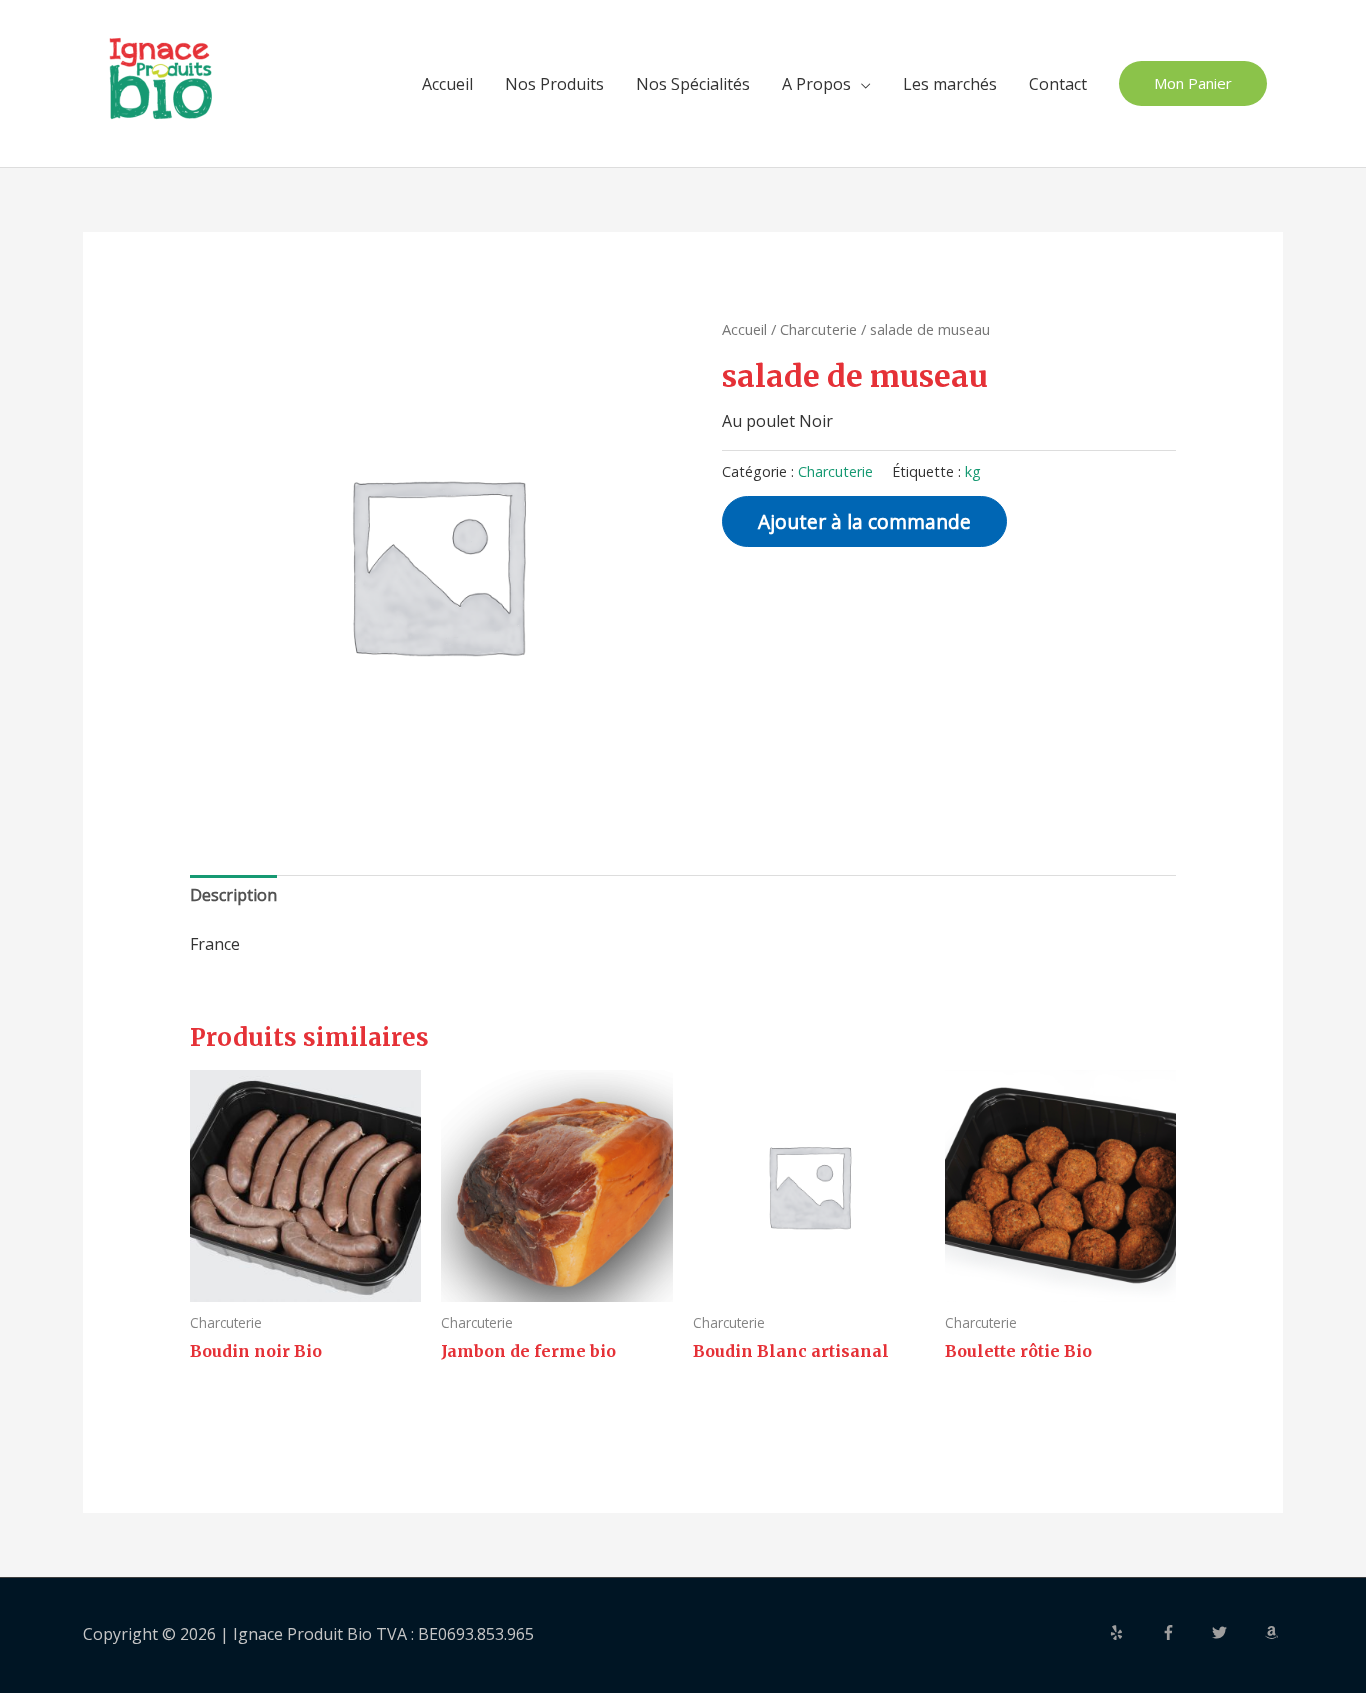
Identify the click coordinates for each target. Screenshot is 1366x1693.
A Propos (816, 84)
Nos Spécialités (693, 84)
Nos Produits (554, 84)
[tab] (233, 896)
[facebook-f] (1185, 1632)
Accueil (447, 84)
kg (973, 471)
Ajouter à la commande (864, 521)
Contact (1058, 84)
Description (233, 895)
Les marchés (950, 84)
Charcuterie (818, 329)
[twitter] (1236, 1632)
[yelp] (1133, 1632)
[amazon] (1274, 1632)
